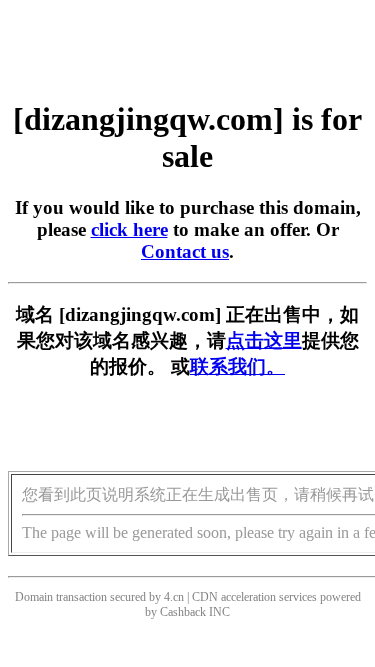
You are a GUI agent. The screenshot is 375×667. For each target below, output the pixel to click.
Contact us (185, 251)
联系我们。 (237, 366)
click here (129, 229)
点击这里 (264, 340)
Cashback (183, 612)
